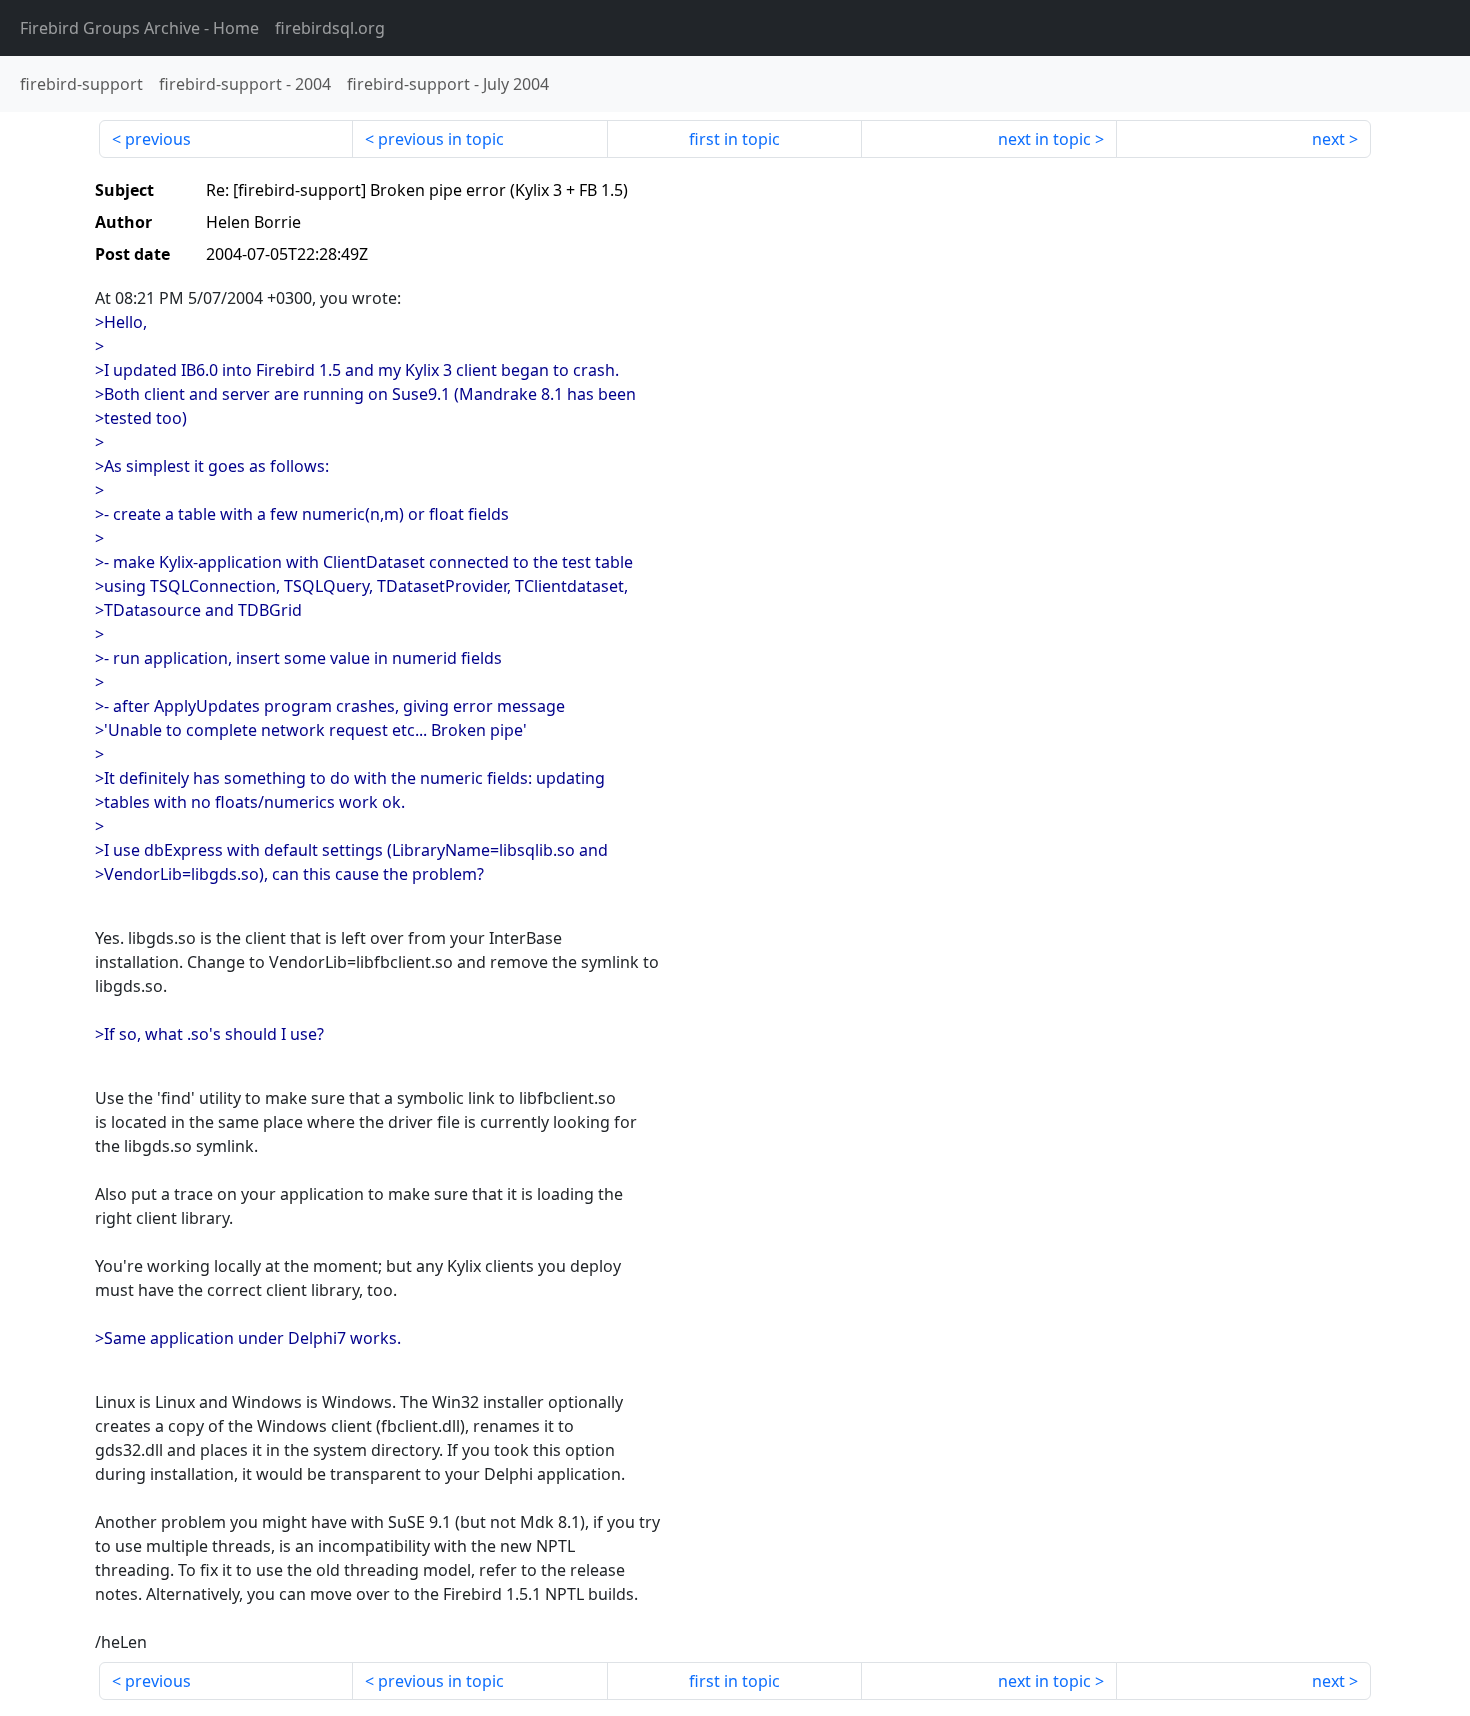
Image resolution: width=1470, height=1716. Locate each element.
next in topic (1044, 139)
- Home (139, 28)
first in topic (734, 139)
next (1328, 139)
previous (158, 139)
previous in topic (441, 139)
